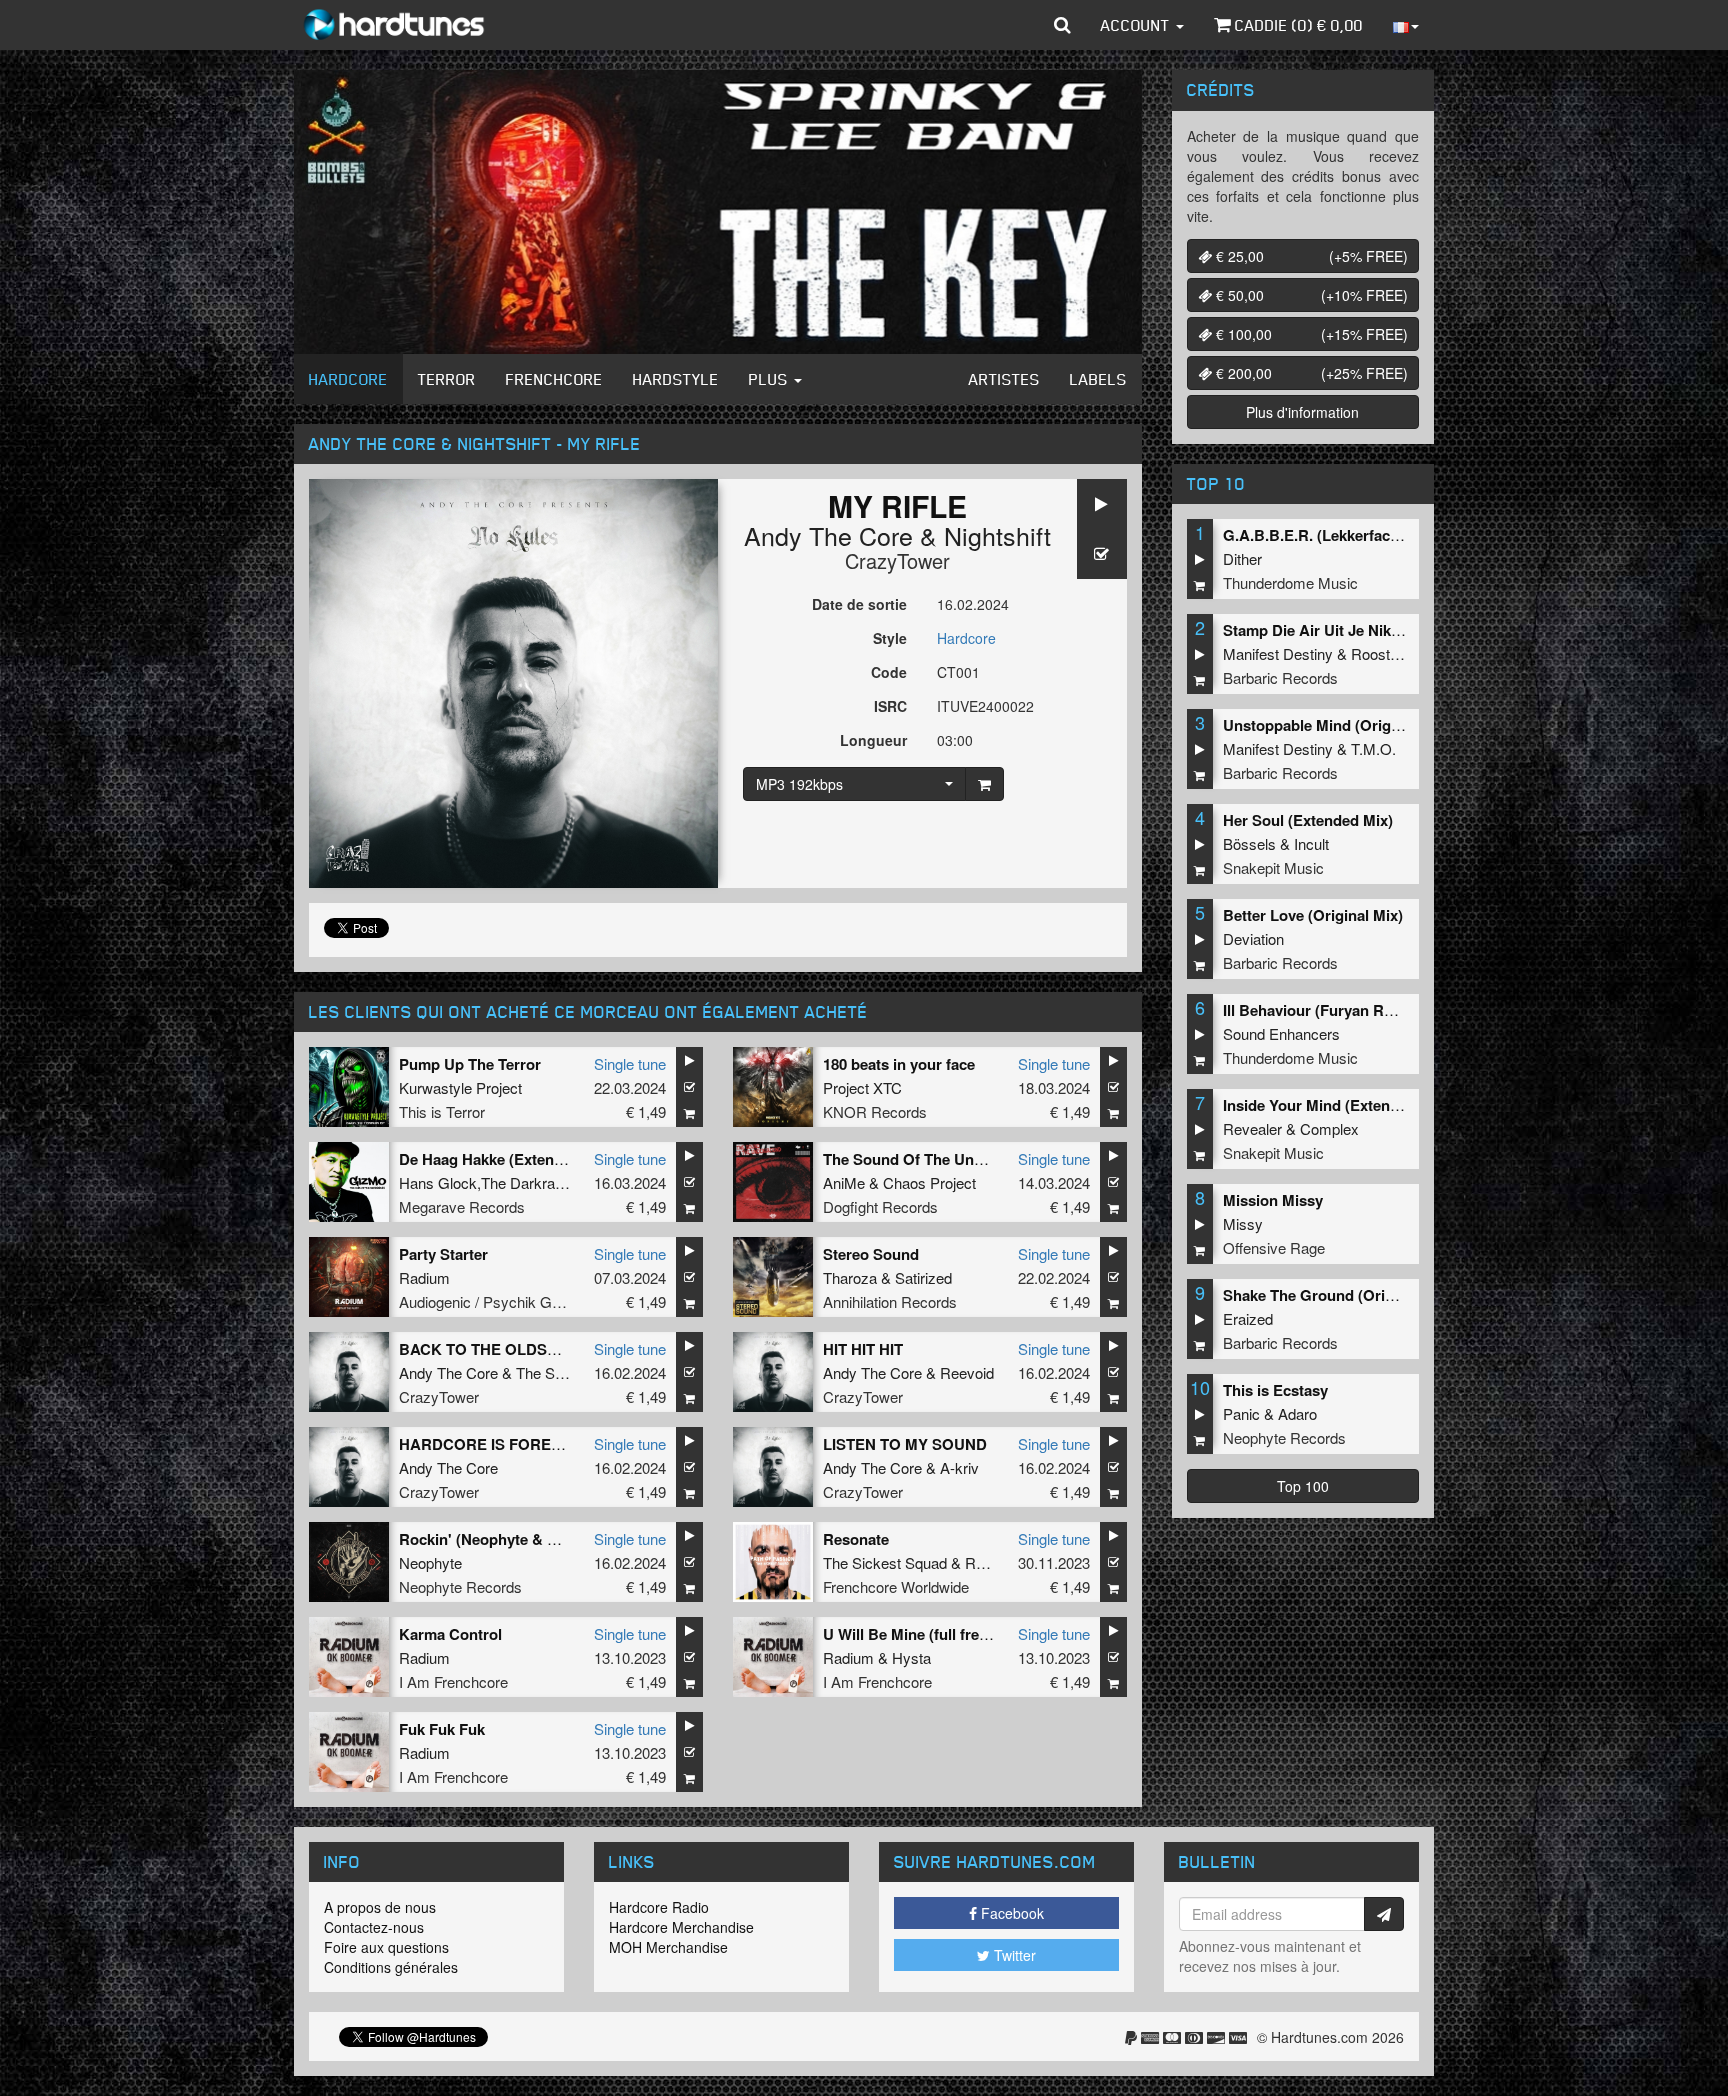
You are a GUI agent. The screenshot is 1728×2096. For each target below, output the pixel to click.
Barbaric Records (1280, 677)
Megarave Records (462, 1206)
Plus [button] (770, 379)
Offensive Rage (1274, 1247)
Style (890, 638)
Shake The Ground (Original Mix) (1338, 1295)
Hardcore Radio (659, 1907)
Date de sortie (859, 604)
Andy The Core (828, 535)
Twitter (1013, 1955)
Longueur (873, 740)
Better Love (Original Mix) (1313, 915)
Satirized (923, 1277)
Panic (1241, 1413)
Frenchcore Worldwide (896, 1586)
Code (889, 672)
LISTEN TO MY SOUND (905, 1444)
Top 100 (1303, 1486)
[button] (1062, 25)
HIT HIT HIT (863, 1349)
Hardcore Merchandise (681, 1927)
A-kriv (959, 1467)
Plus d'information (1302, 412)
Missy (1243, 1223)
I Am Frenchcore (453, 1681)
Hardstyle (676, 379)
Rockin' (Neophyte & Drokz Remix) (520, 1539)
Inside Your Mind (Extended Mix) (1336, 1105)
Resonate (856, 1539)
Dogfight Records (880, 1206)
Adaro (1297, 1413)
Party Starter (443, 1254)
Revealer (1252, 1128)
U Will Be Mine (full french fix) (927, 1634)
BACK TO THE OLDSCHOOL (500, 1349)
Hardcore (348, 379)
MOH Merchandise (668, 1947)
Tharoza (850, 1277)
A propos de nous (380, 1907)
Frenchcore (554, 379)
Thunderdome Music (1290, 582)
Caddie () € (1297, 25)
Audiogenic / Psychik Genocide (501, 1301)
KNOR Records (875, 1111)
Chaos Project (929, 1182)
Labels (1098, 379)
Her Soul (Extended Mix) (1308, 820)
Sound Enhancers (1281, 1033)
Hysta (911, 1657)
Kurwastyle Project (460, 1087)
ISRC (890, 706)
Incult (1311, 843)
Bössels (1249, 843)
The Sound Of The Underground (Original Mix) (985, 1159)
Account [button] (1137, 25)
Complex (1329, 1128)
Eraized (1248, 1318)
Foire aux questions (386, 1947)
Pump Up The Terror (470, 1064)
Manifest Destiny (1278, 653)
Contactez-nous (374, 1927)
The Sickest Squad (885, 1562)
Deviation (1253, 938)
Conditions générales (391, 1967)
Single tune (630, 1063)
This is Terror (442, 1111)
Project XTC (862, 1087)
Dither (1242, 558)
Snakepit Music (1273, 867)
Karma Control (450, 1634)
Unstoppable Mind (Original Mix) (1336, 725)
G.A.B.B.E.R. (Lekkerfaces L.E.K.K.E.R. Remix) (1386, 535)
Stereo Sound (871, 1254)
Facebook (1010, 1913)
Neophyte (430, 1562)
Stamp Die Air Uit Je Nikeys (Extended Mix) (1373, 630)
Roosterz (1381, 653)
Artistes (1004, 379)
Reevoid (967, 1372)
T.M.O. (1373, 748)
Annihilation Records (890, 1301)
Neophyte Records (460, 1586)
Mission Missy (1273, 1200)
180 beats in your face (899, 1064)
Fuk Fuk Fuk (442, 1729)
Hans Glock (438, 1182)
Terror (447, 379)
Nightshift (997, 535)
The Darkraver (528, 1182)
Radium (424, 1277)
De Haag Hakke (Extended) (492, 1159)
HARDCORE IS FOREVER (490, 1444)
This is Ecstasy (1275, 1390)
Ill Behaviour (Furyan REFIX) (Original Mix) (1372, 1010)
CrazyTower (897, 560)
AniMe (844, 1182)
